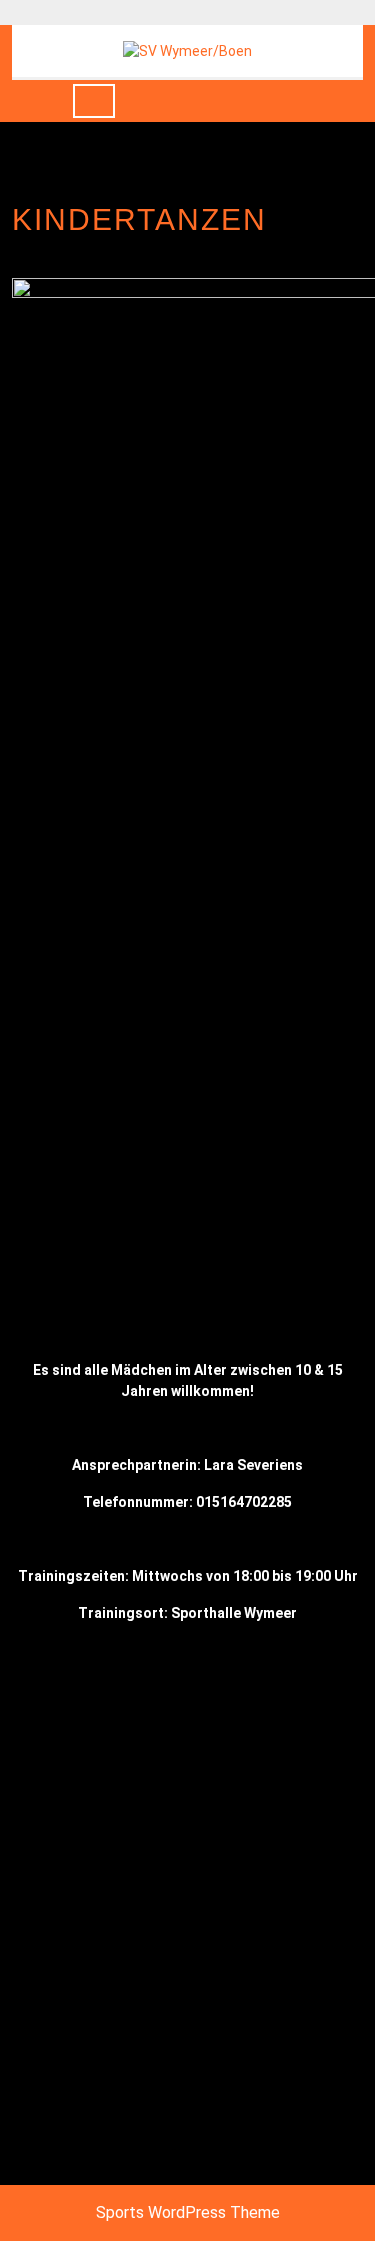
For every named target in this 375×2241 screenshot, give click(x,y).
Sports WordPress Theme (188, 2212)
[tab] (94, 101)
